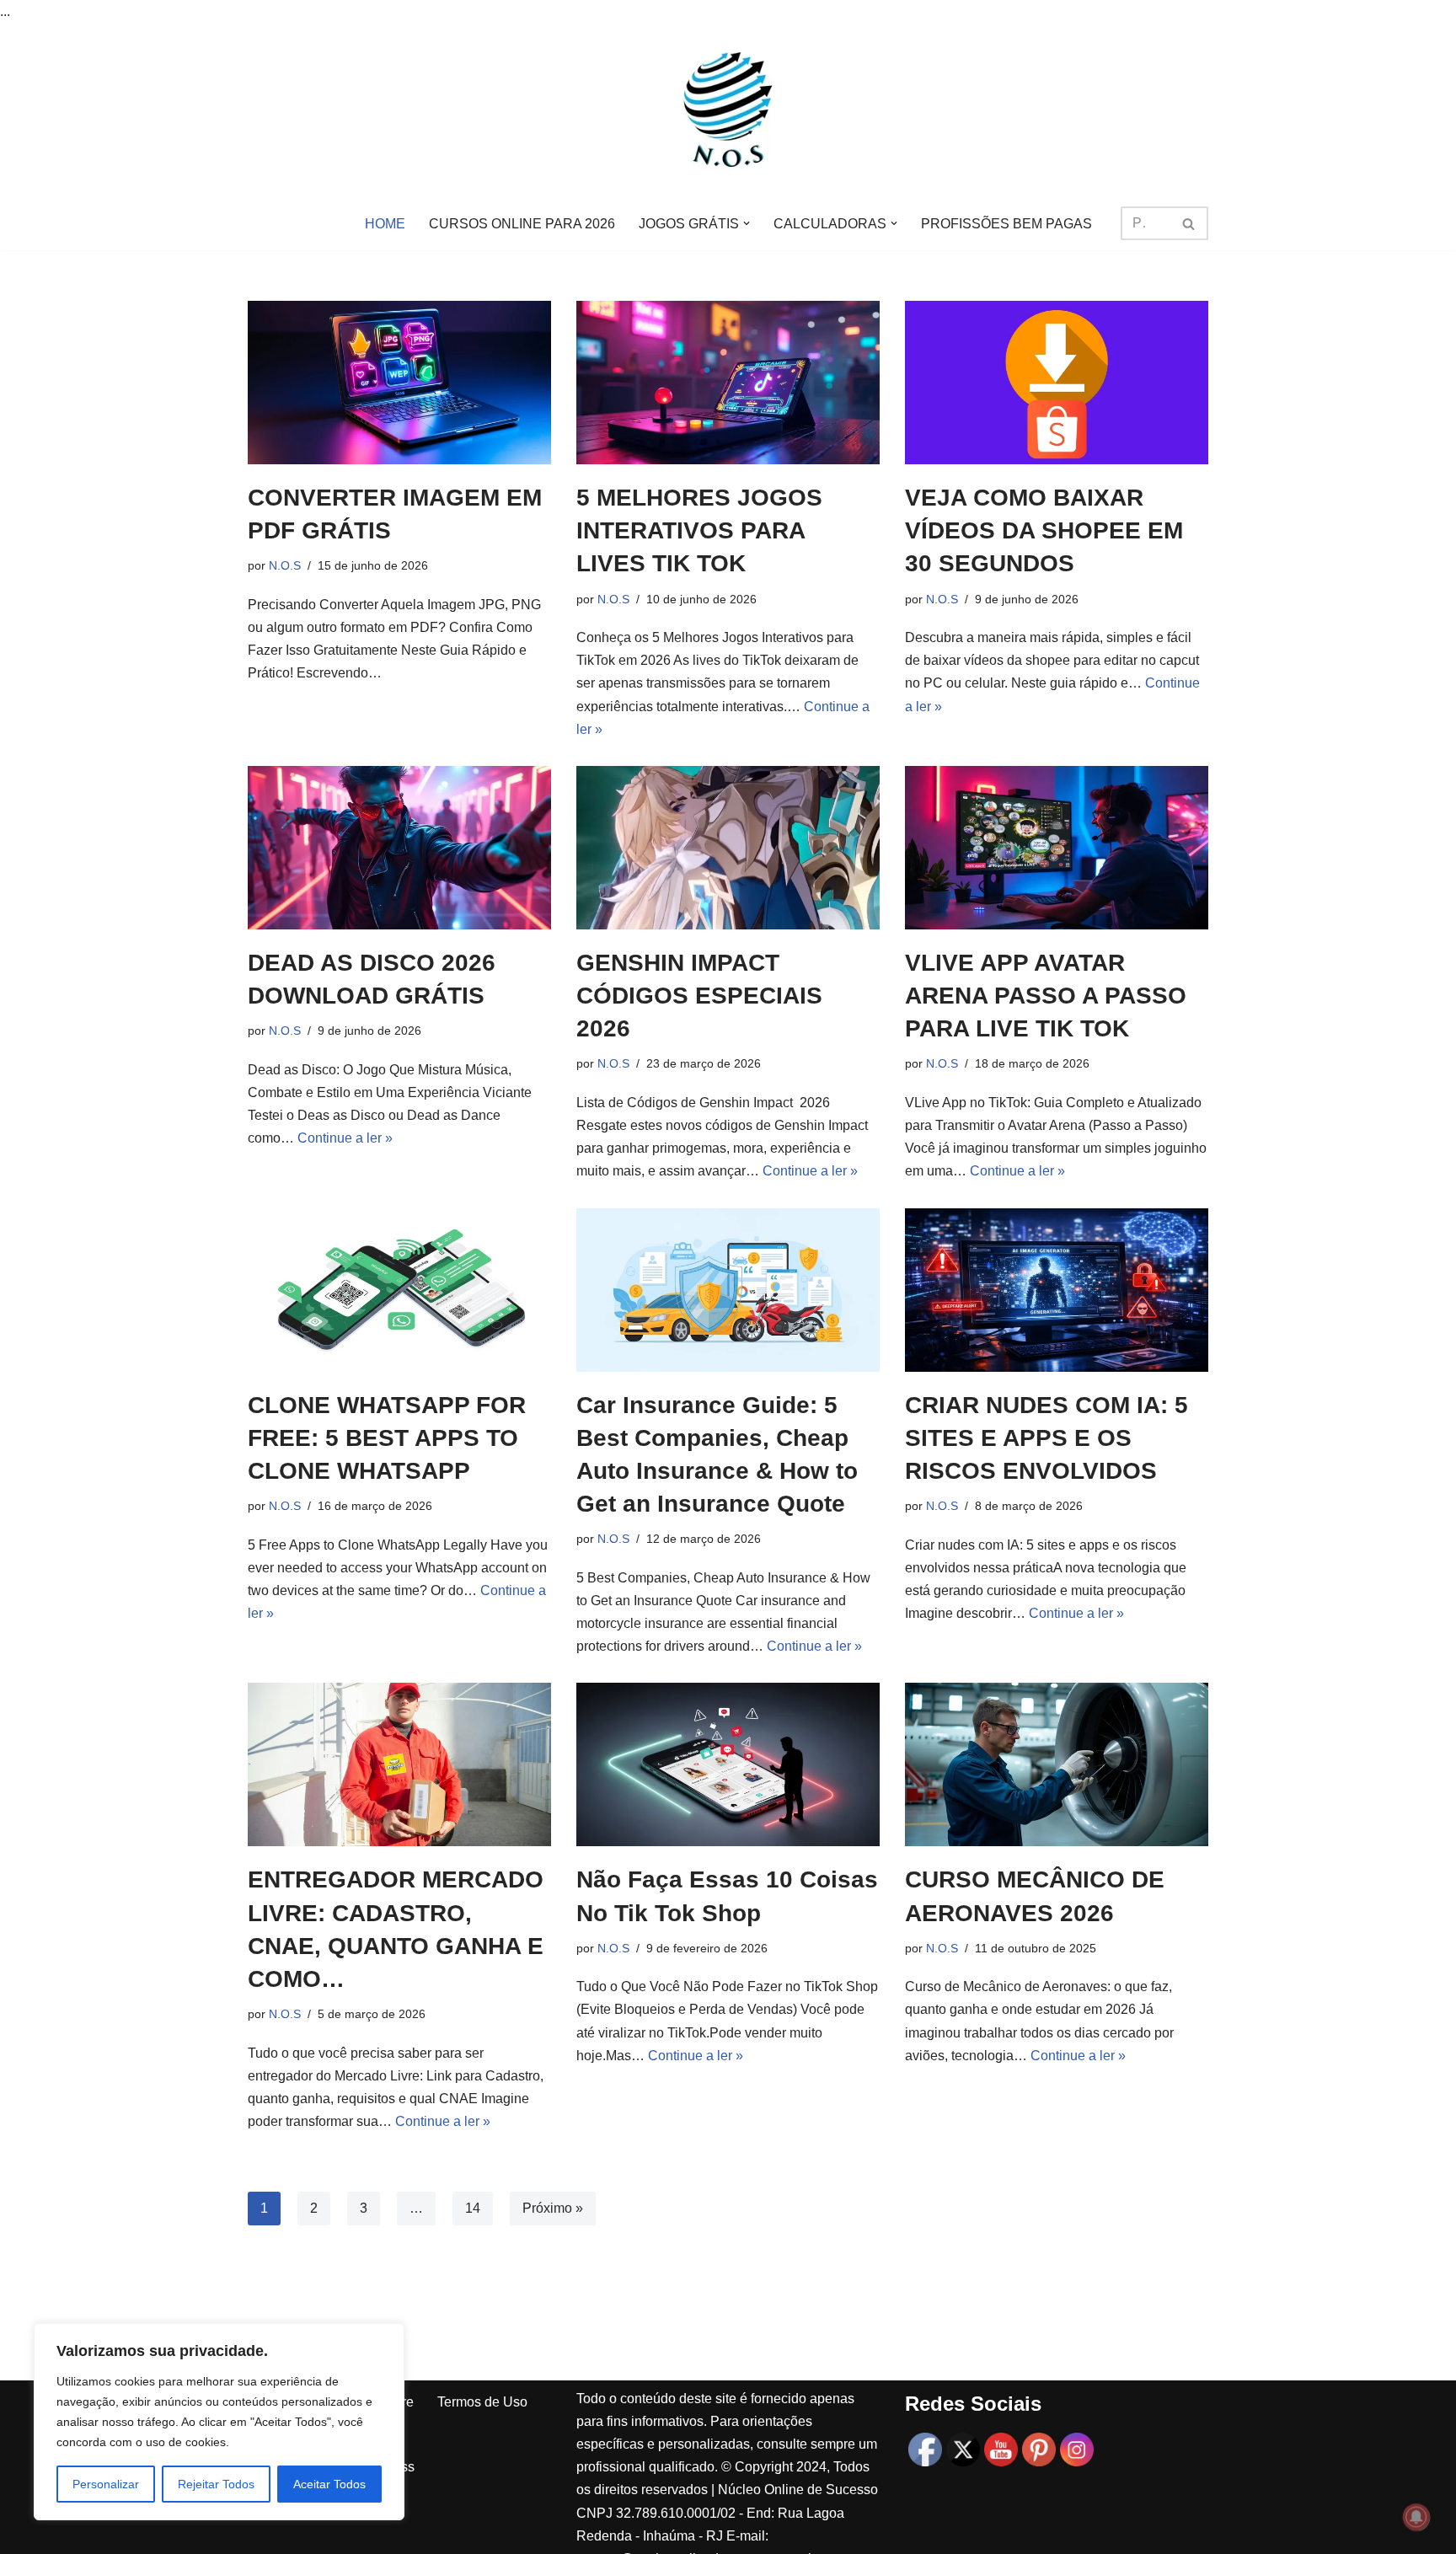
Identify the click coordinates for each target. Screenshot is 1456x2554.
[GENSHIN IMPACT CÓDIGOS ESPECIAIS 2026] (728, 848)
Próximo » (553, 2208)
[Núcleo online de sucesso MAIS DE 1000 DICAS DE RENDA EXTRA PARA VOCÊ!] (728, 110)
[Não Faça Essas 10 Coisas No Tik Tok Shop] (728, 1764)
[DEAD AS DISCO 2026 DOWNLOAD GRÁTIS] (399, 848)
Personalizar (106, 2484)
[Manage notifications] (1416, 2517)
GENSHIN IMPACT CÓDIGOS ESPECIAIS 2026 (699, 996)
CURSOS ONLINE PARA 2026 (522, 224)
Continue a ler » (345, 1138)
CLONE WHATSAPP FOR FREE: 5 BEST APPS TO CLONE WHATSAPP (387, 1438)
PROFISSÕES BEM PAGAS (1006, 224)
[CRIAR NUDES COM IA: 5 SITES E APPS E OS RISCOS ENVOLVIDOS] (1057, 1290)
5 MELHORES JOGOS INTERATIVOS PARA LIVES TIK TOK (699, 530)
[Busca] (1189, 223)
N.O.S (285, 565)
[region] (219, 2422)
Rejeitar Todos (216, 2484)
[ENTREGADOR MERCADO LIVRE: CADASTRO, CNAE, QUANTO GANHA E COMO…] (399, 1764)
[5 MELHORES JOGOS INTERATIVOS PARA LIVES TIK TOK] (728, 383)
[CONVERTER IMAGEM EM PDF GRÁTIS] (399, 383)
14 (473, 2208)
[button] (747, 223)
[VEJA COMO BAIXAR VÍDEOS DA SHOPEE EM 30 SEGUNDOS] (1057, 383)
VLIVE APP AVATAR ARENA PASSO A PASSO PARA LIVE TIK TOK (1046, 996)
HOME (385, 224)
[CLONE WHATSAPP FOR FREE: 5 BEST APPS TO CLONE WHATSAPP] (399, 1290)
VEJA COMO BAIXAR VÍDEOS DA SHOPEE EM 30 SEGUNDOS (1044, 530)
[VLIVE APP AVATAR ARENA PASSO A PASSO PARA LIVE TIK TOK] (1057, 848)
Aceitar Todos (329, 2484)
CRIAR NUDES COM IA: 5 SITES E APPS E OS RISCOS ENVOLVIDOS (1046, 1438)
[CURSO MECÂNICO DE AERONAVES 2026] (1057, 1764)
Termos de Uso (482, 2402)
